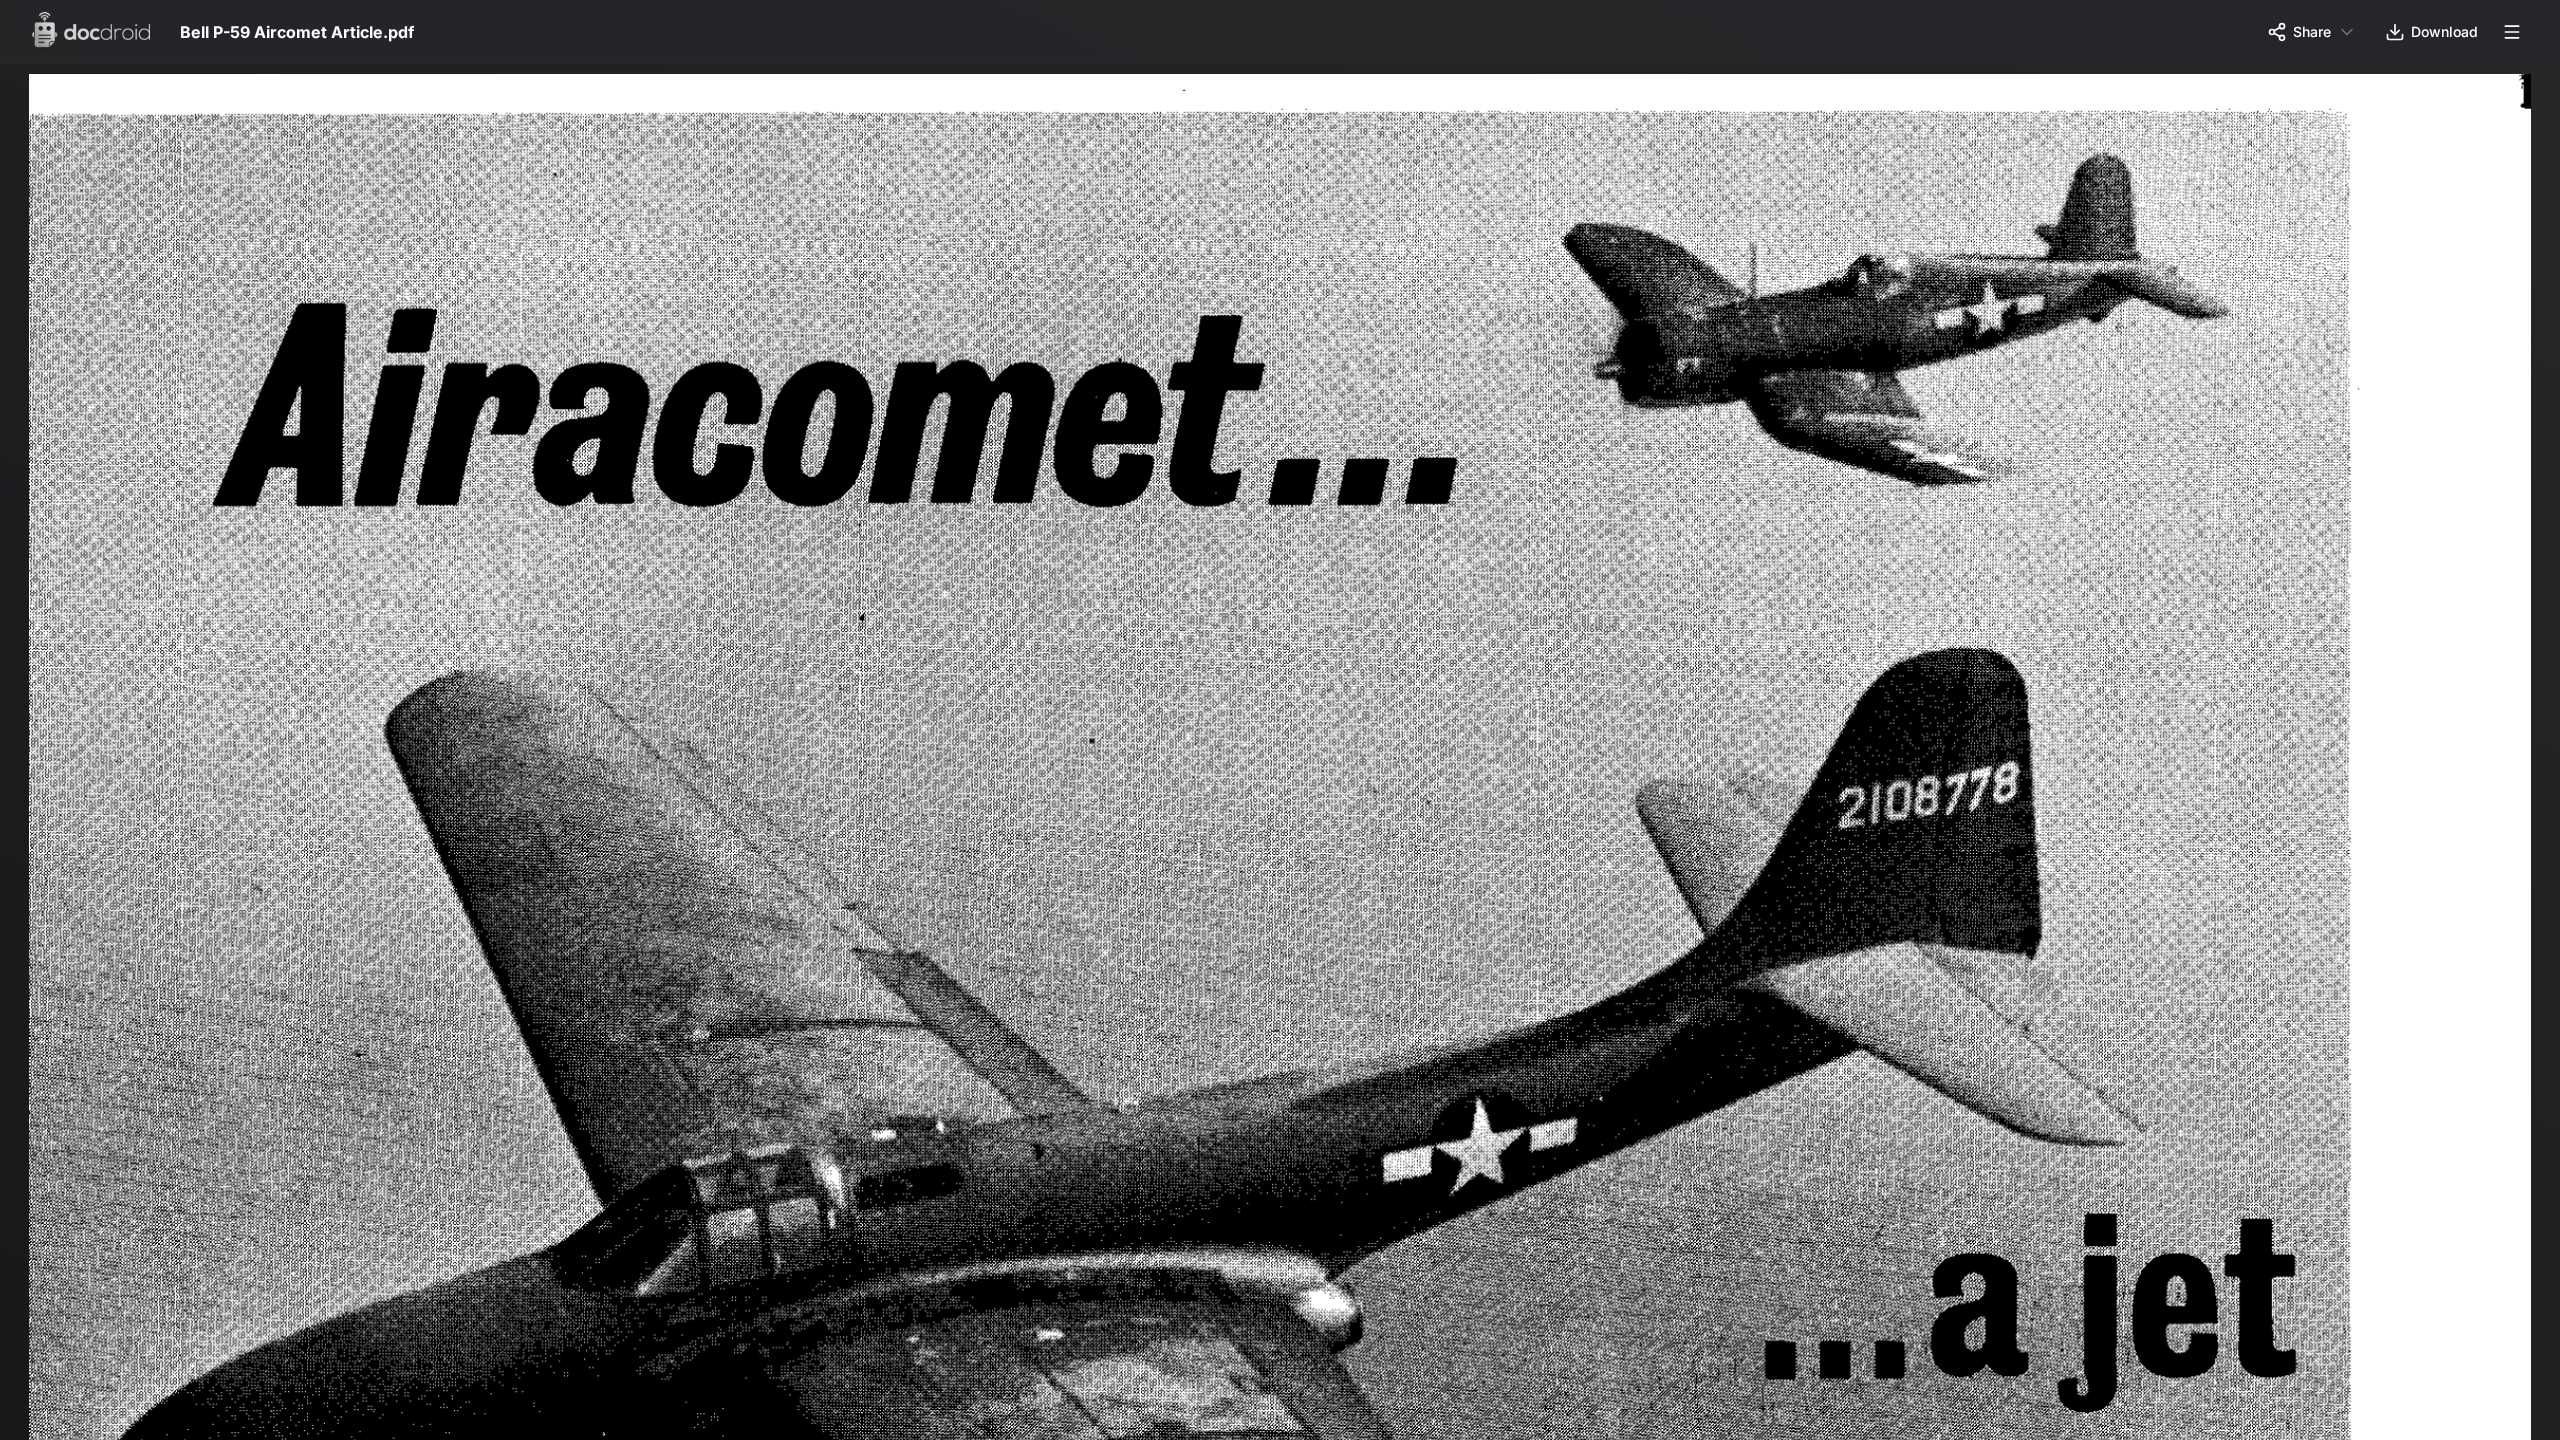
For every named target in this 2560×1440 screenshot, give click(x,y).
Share (2312, 31)
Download (2444, 31)
